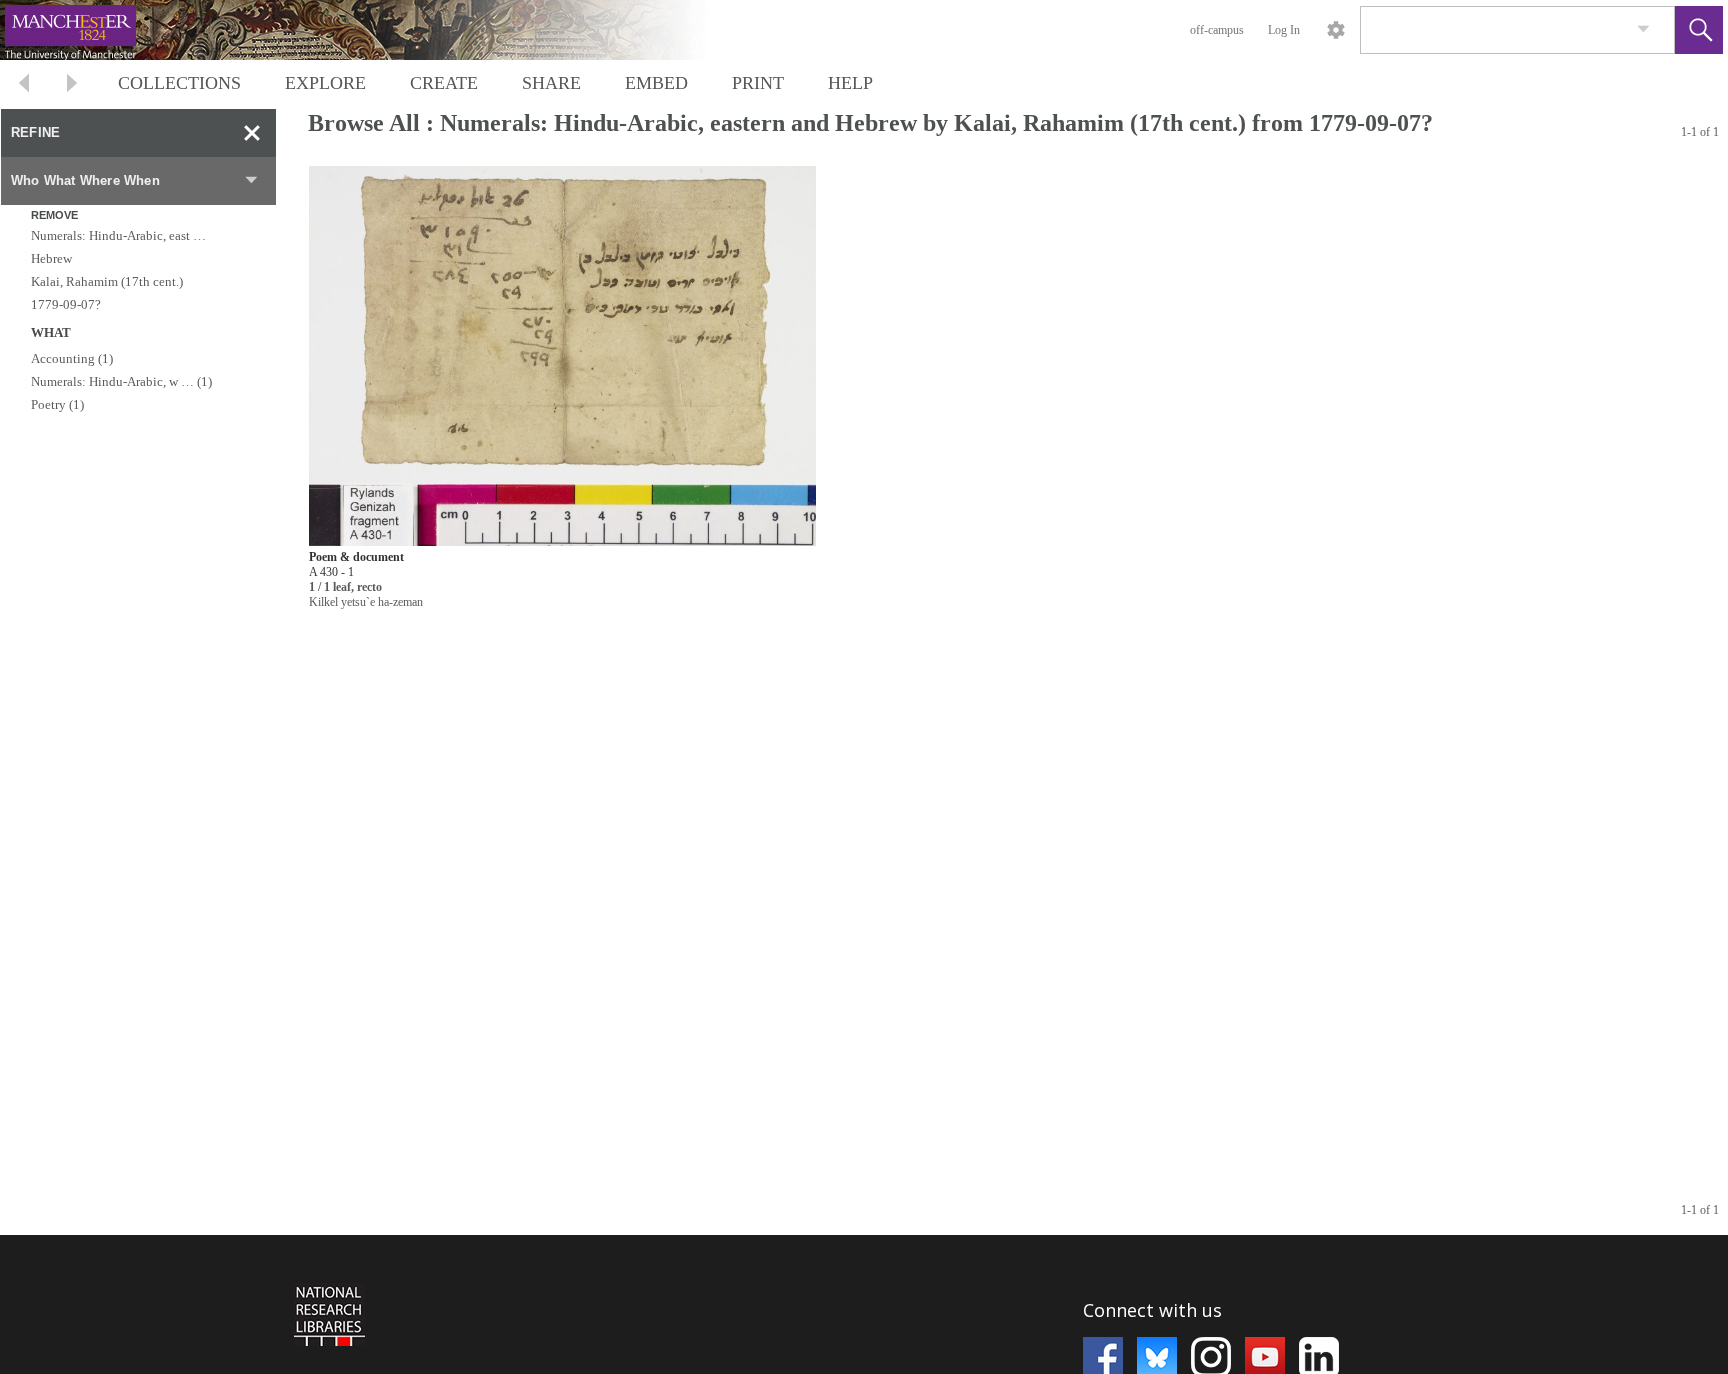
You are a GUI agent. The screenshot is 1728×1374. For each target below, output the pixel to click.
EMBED (656, 83)
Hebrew (51, 258)
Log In (1284, 30)
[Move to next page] (72, 85)
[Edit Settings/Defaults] (1336, 30)
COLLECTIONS (179, 83)
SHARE (551, 83)
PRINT (758, 83)
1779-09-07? (66, 304)
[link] (1643, 29)
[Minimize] (252, 133)
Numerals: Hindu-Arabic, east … (118, 235)
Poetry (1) (57, 404)
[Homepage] (377, 30)
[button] (1699, 30)
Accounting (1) (72, 358)
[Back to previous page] (24, 85)
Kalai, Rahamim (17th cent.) (107, 281)
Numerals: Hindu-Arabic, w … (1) (121, 381)
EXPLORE (325, 83)
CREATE (444, 83)
